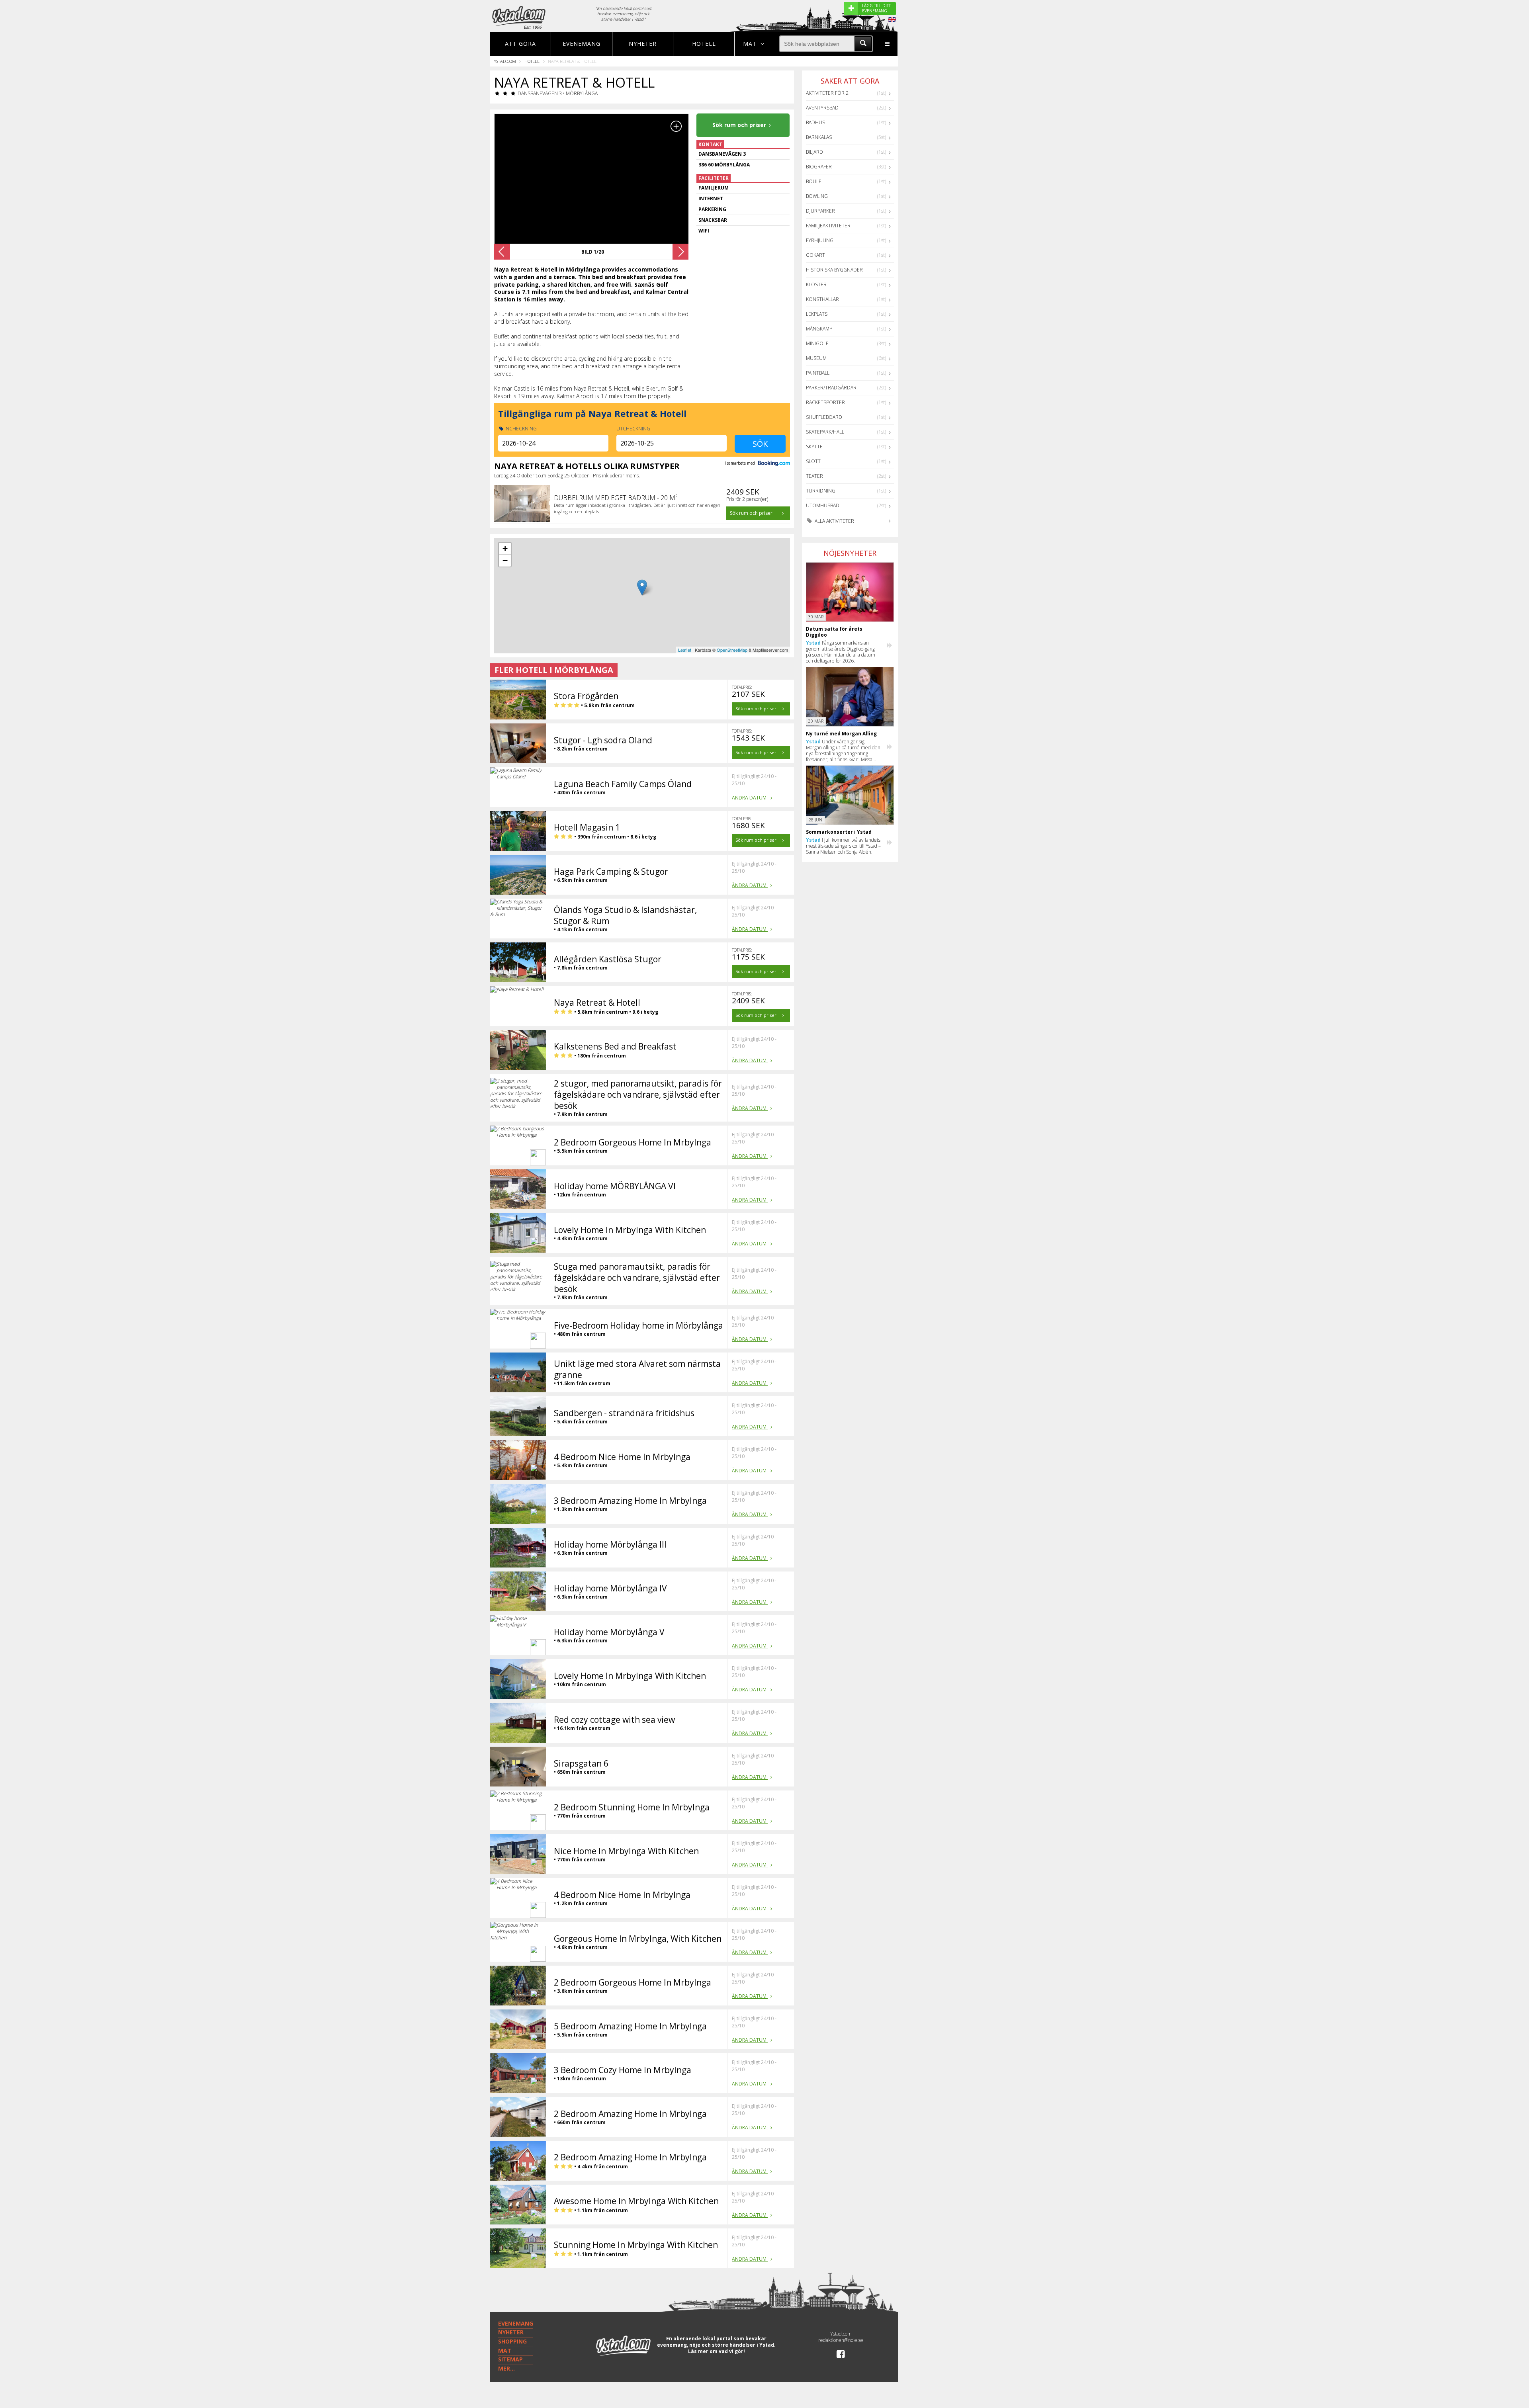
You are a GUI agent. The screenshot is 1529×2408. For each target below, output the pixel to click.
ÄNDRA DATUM (750, 798)
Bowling (817, 196)
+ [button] (505, 548)
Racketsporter (825, 402)
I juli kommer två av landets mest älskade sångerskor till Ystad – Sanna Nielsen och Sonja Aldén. (843, 846)
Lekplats (817, 314)
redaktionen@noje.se (841, 2340)
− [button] (505, 560)
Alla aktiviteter (834, 521)
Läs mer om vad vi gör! (717, 2351)
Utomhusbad (823, 505)
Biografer (819, 167)
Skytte (814, 447)
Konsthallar (822, 299)
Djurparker (820, 211)
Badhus (815, 122)
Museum (816, 358)
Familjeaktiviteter (828, 226)
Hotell (704, 44)
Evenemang (582, 44)
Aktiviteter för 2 (827, 93)
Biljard (814, 152)
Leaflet (685, 650)
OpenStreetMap (732, 650)
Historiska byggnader (834, 270)
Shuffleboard (824, 417)
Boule (814, 181)
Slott (813, 461)
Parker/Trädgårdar (831, 388)
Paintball (818, 373)
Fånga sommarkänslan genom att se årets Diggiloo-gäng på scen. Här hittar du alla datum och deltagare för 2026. (841, 652)
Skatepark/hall (825, 432)
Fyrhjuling (820, 240)
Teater (814, 476)
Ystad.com (505, 61)
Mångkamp (819, 329)
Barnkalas (819, 137)
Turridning (821, 491)
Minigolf (817, 343)
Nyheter (643, 44)
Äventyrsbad (822, 108)
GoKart (815, 255)
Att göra (520, 44)
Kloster (816, 284)
